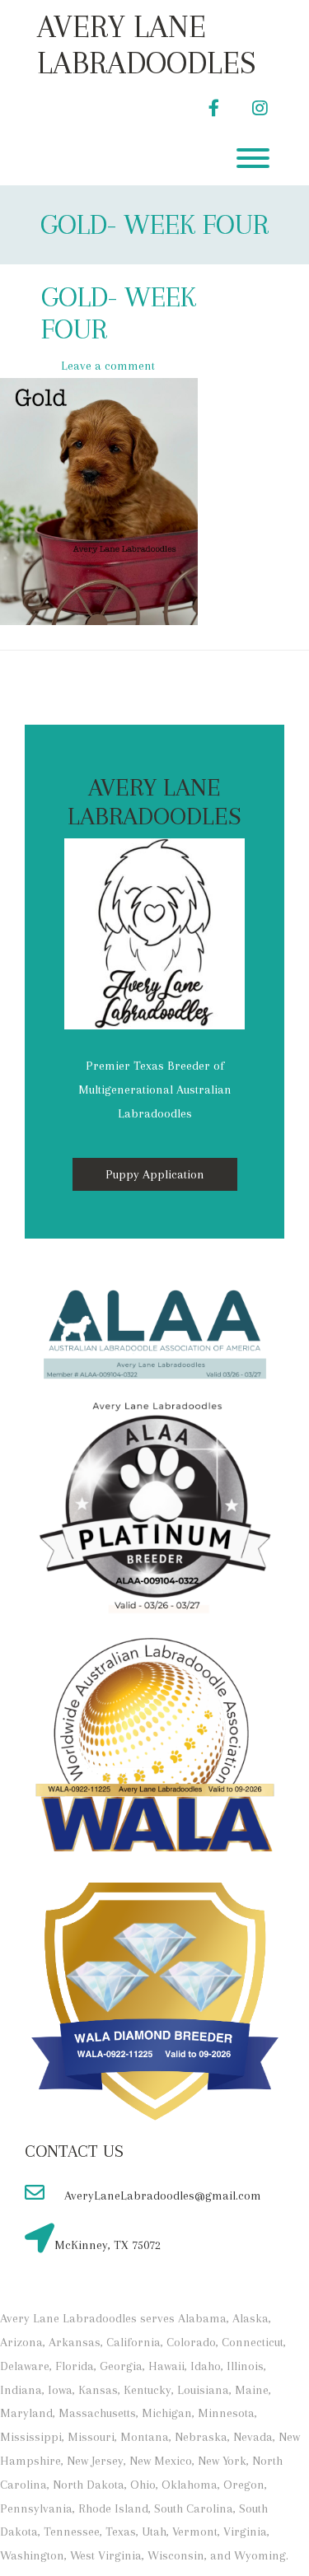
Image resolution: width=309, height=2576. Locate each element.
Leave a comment (108, 366)
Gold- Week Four (154, 224)
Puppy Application (155, 1174)
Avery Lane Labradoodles (147, 44)
